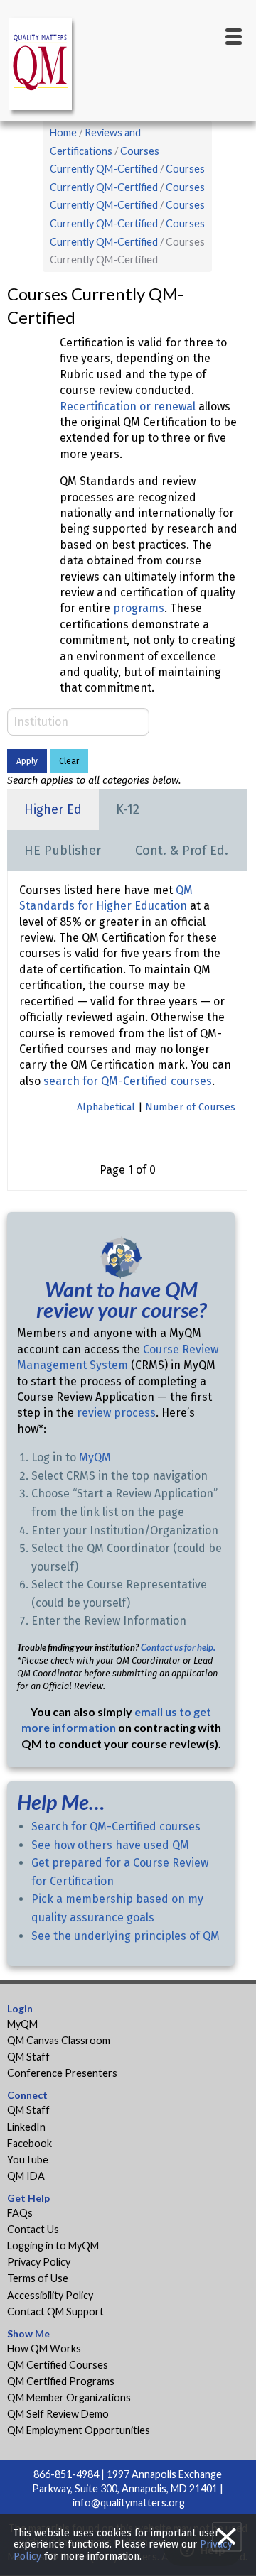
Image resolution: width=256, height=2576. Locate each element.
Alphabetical (106, 1107)
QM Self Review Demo (58, 2414)
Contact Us (33, 2229)
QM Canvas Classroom (59, 2040)
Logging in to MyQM (53, 2245)
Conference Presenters (62, 2073)
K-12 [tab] (128, 809)
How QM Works (44, 2348)
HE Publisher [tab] (63, 851)
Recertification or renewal (129, 406)
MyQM (95, 1457)
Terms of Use (38, 2278)
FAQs (20, 2213)
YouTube (28, 2160)
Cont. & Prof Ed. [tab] (182, 851)
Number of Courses (190, 1107)
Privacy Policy (39, 2262)
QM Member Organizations (69, 2397)
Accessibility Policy (50, 2295)
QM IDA (26, 2176)
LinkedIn (26, 2127)
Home (63, 132)
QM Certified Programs (61, 2381)
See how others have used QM (110, 1845)
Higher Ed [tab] (53, 809)
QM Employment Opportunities (79, 2430)
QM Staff (28, 2057)
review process (116, 1413)
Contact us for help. (178, 1647)
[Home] (43, 66)
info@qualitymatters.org (129, 2503)
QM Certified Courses (58, 2365)
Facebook (30, 2143)
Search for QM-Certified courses (116, 1827)
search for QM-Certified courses (128, 1081)
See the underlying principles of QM (126, 1936)
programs (139, 608)
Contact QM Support (55, 2312)
